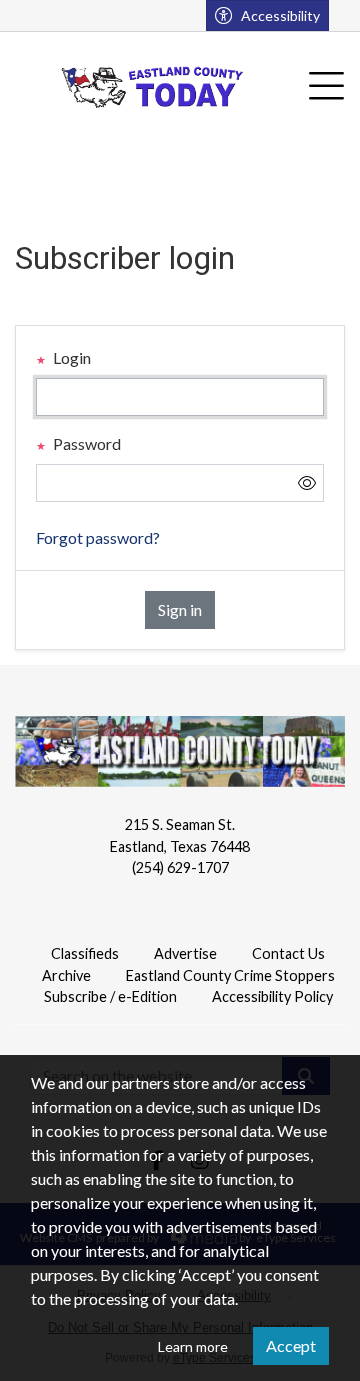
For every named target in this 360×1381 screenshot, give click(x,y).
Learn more (193, 1346)
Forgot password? (98, 537)
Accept (291, 1345)
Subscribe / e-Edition (110, 996)
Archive (66, 975)
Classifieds (85, 953)
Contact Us (288, 953)
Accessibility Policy (272, 996)
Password (85, 443)
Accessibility (280, 15)
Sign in (180, 609)
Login (70, 357)
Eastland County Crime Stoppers (230, 975)
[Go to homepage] (153, 87)
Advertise (185, 953)
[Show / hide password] (307, 483)
